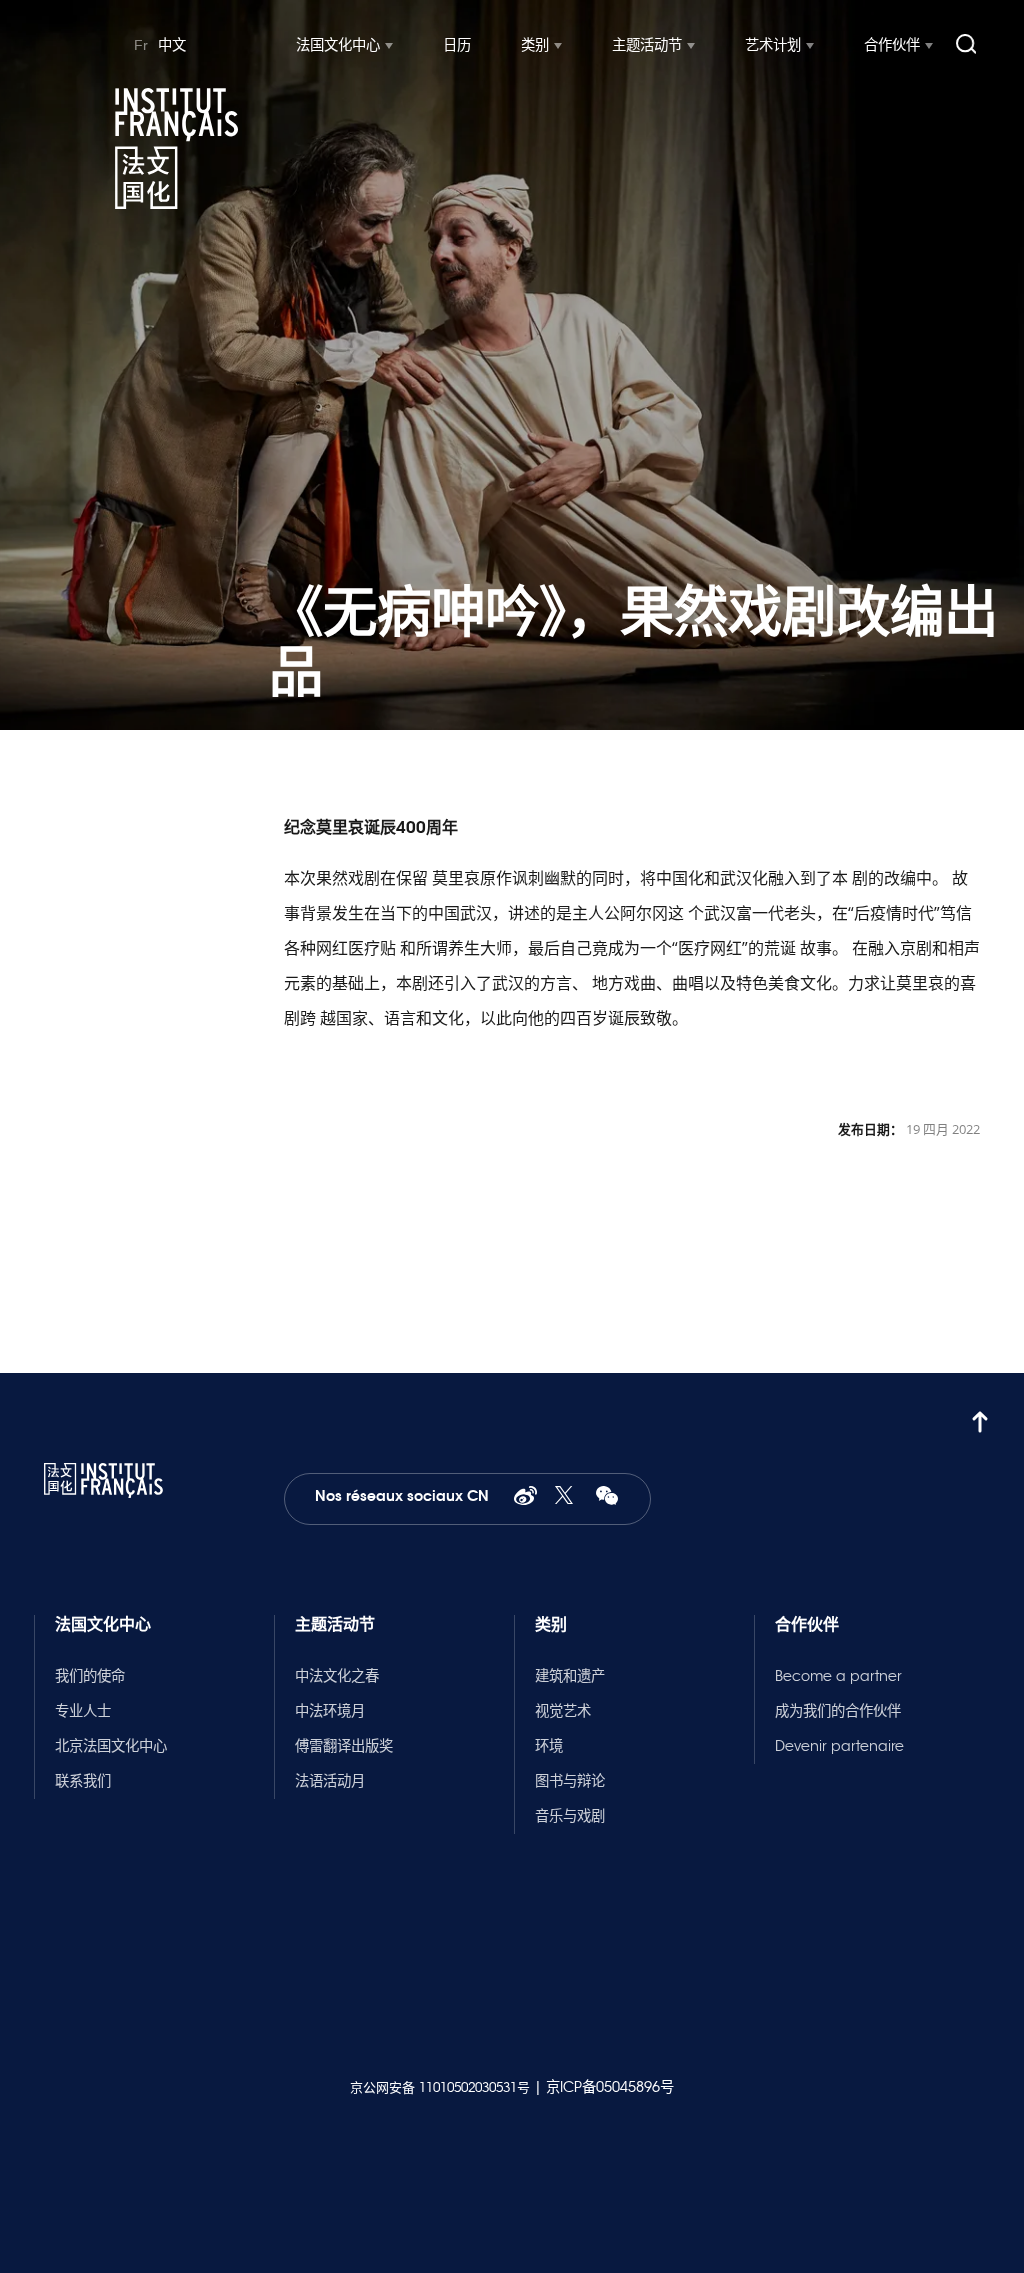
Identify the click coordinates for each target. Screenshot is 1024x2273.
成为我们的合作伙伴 (838, 1711)
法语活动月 (330, 1781)
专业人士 (83, 1711)
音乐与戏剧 (570, 1816)
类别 (535, 45)
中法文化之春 (337, 1676)
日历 (457, 45)
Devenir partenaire (839, 1746)
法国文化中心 (338, 45)
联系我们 (83, 1781)
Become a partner (838, 1676)
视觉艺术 (563, 1711)
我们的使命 (90, 1676)
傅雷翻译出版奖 (344, 1746)
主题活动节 (647, 45)
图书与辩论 (570, 1781)
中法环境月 (330, 1711)
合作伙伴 (892, 45)
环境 (549, 1746)
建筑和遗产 (570, 1676)
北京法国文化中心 (111, 1746)
